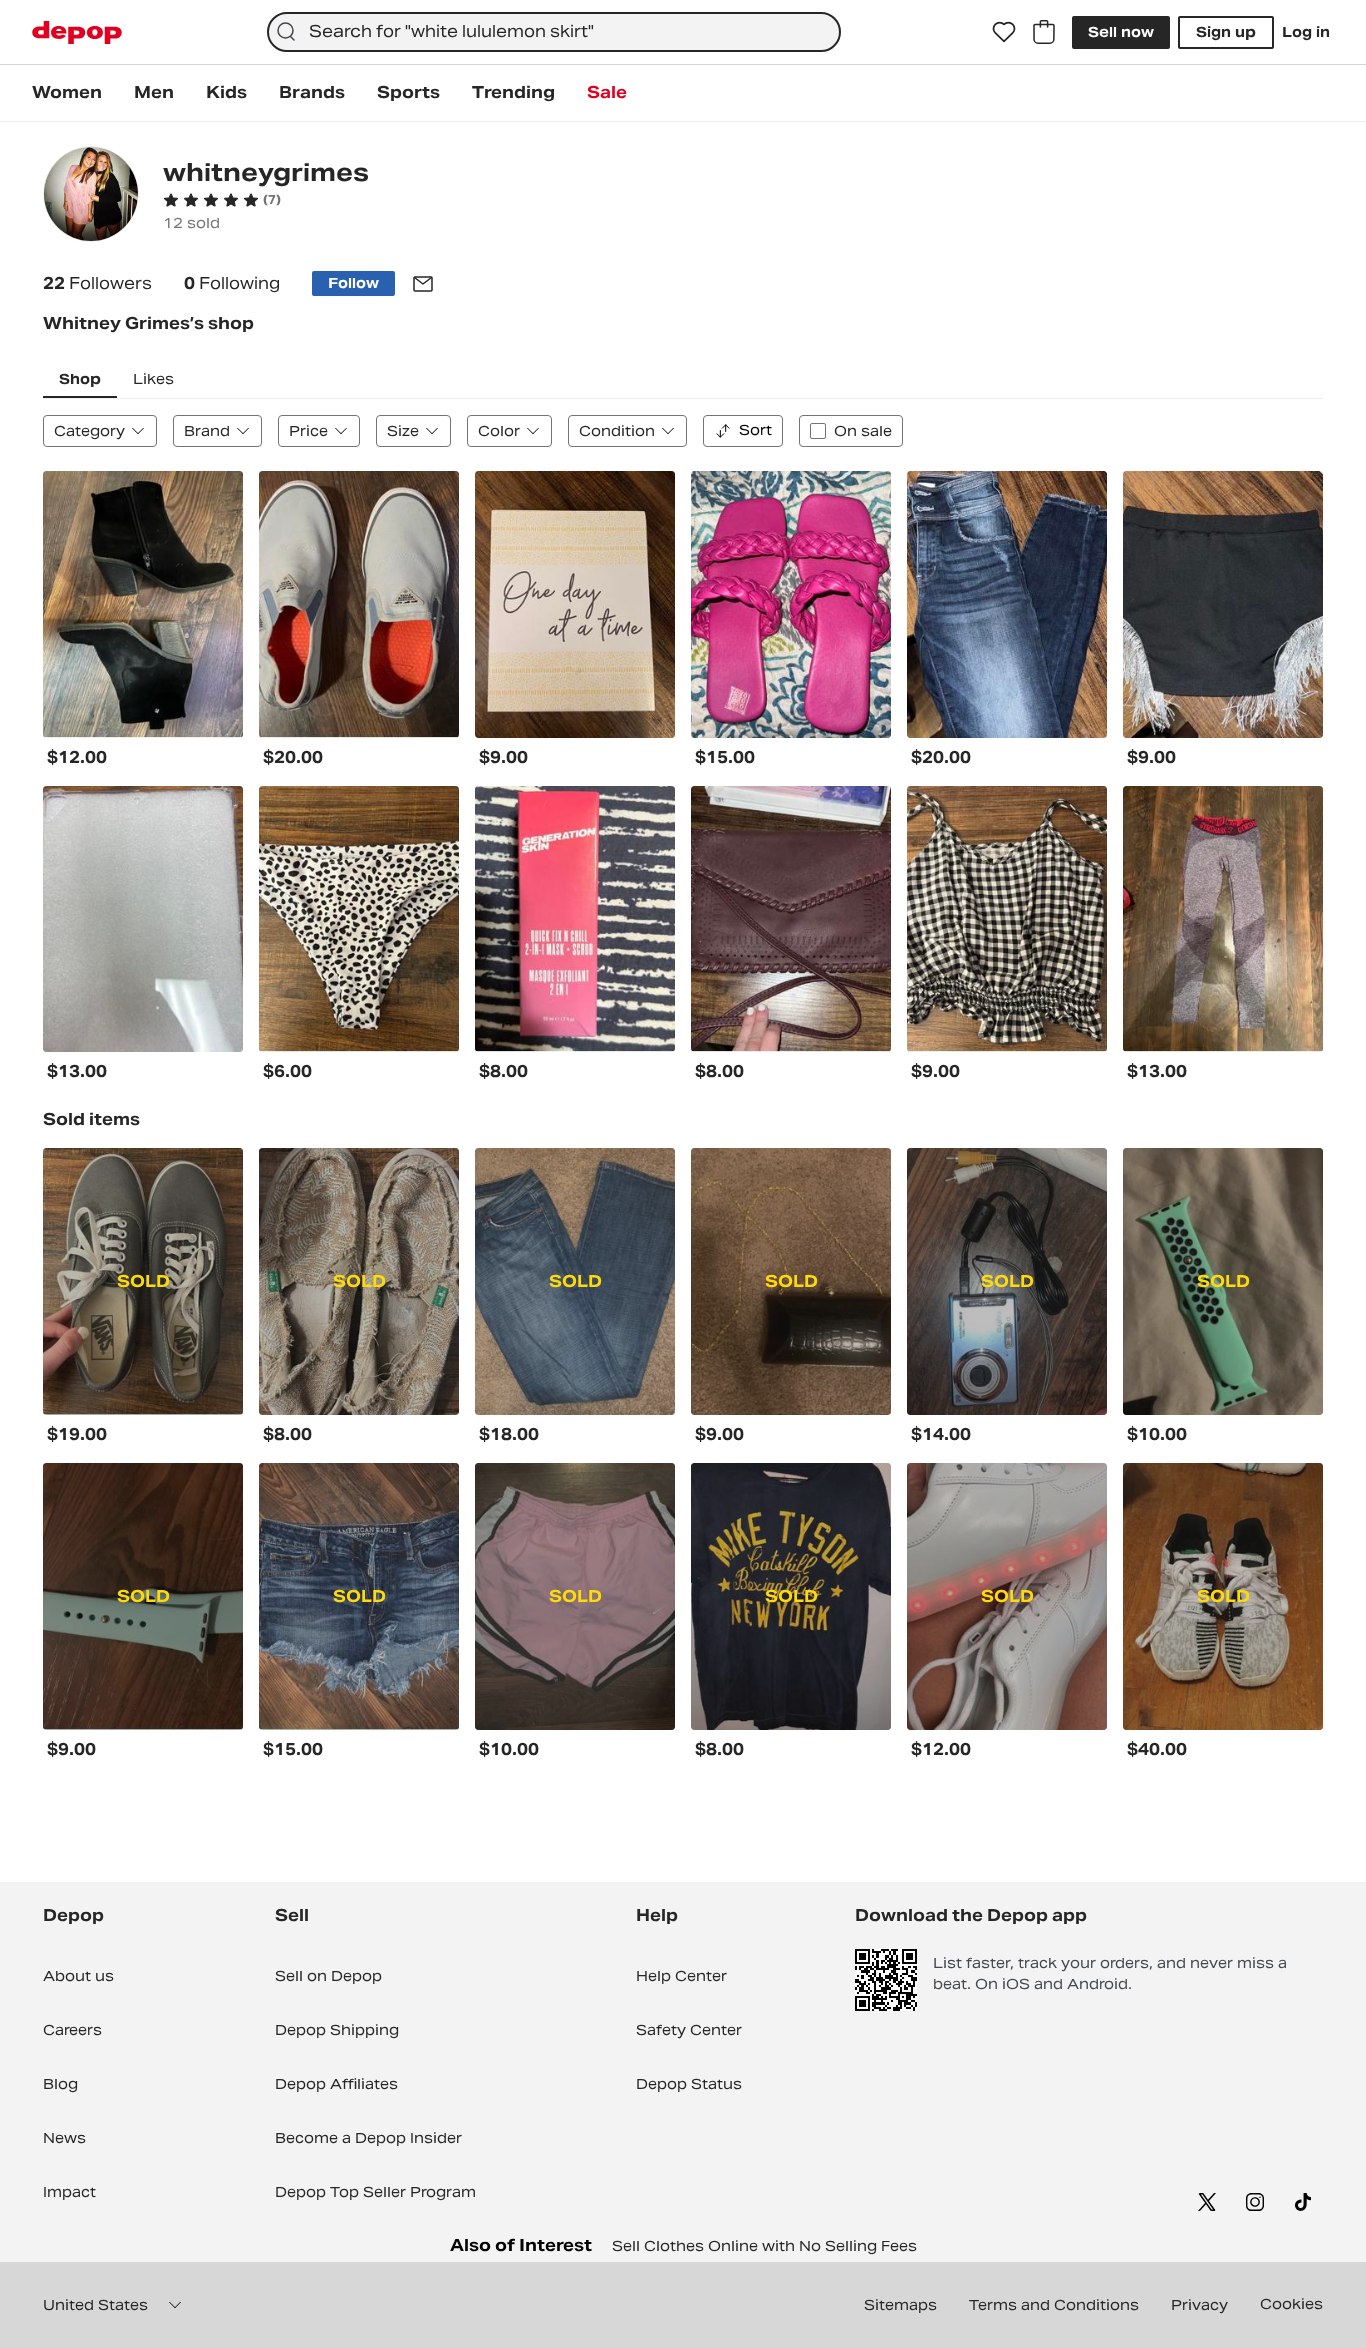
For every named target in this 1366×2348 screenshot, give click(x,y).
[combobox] (554, 32)
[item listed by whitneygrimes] (143, 604)
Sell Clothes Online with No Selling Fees (764, 2246)
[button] (222, 200)
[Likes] (1004, 32)
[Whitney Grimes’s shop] (91, 196)
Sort (755, 430)
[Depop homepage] (77, 32)
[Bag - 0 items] (1044, 32)
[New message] (423, 284)
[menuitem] (67, 93)
